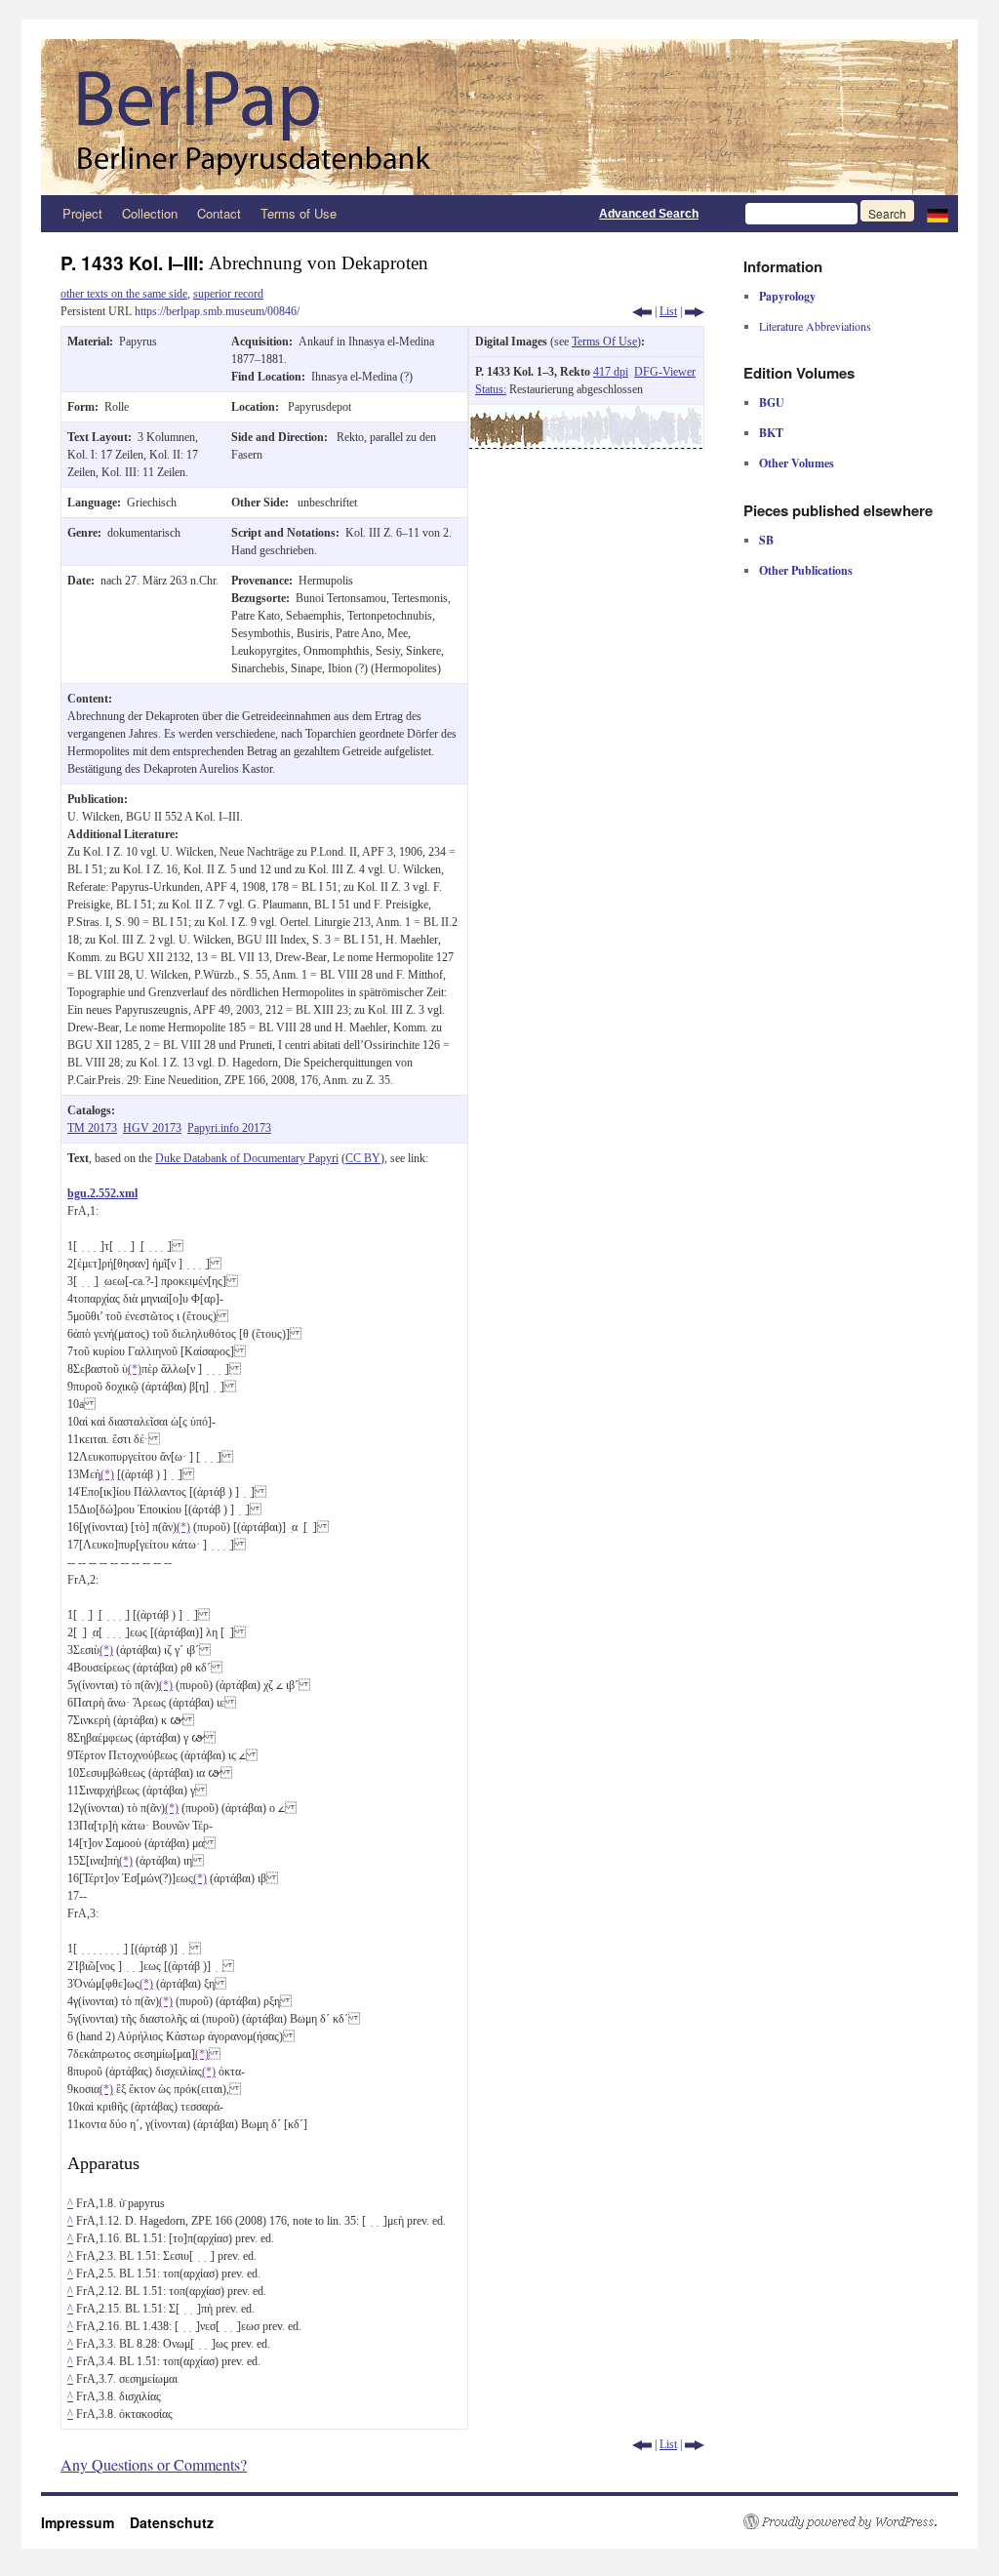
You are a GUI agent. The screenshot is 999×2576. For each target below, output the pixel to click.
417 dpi (611, 372)
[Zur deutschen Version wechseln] (938, 214)
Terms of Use (299, 213)
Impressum (85, 2522)
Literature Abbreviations (815, 326)
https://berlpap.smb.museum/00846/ (217, 311)
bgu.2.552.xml (102, 1193)
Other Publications (806, 570)
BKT (771, 433)
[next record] (695, 311)
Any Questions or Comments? (154, 2464)
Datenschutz (172, 2522)
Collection (150, 213)
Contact (219, 213)
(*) (135, 1369)
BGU (772, 402)
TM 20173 (92, 1128)
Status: (491, 389)
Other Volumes (797, 463)
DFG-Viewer (665, 372)
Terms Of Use (604, 342)
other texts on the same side (124, 294)
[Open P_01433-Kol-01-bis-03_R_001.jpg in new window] (586, 414)
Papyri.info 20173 (229, 1128)
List (668, 311)
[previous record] (642, 311)
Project (82, 213)
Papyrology (787, 296)
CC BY (363, 1158)
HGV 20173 (152, 1128)
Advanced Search (649, 214)
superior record (228, 294)
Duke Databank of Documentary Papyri (247, 1158)
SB (766, 540)
